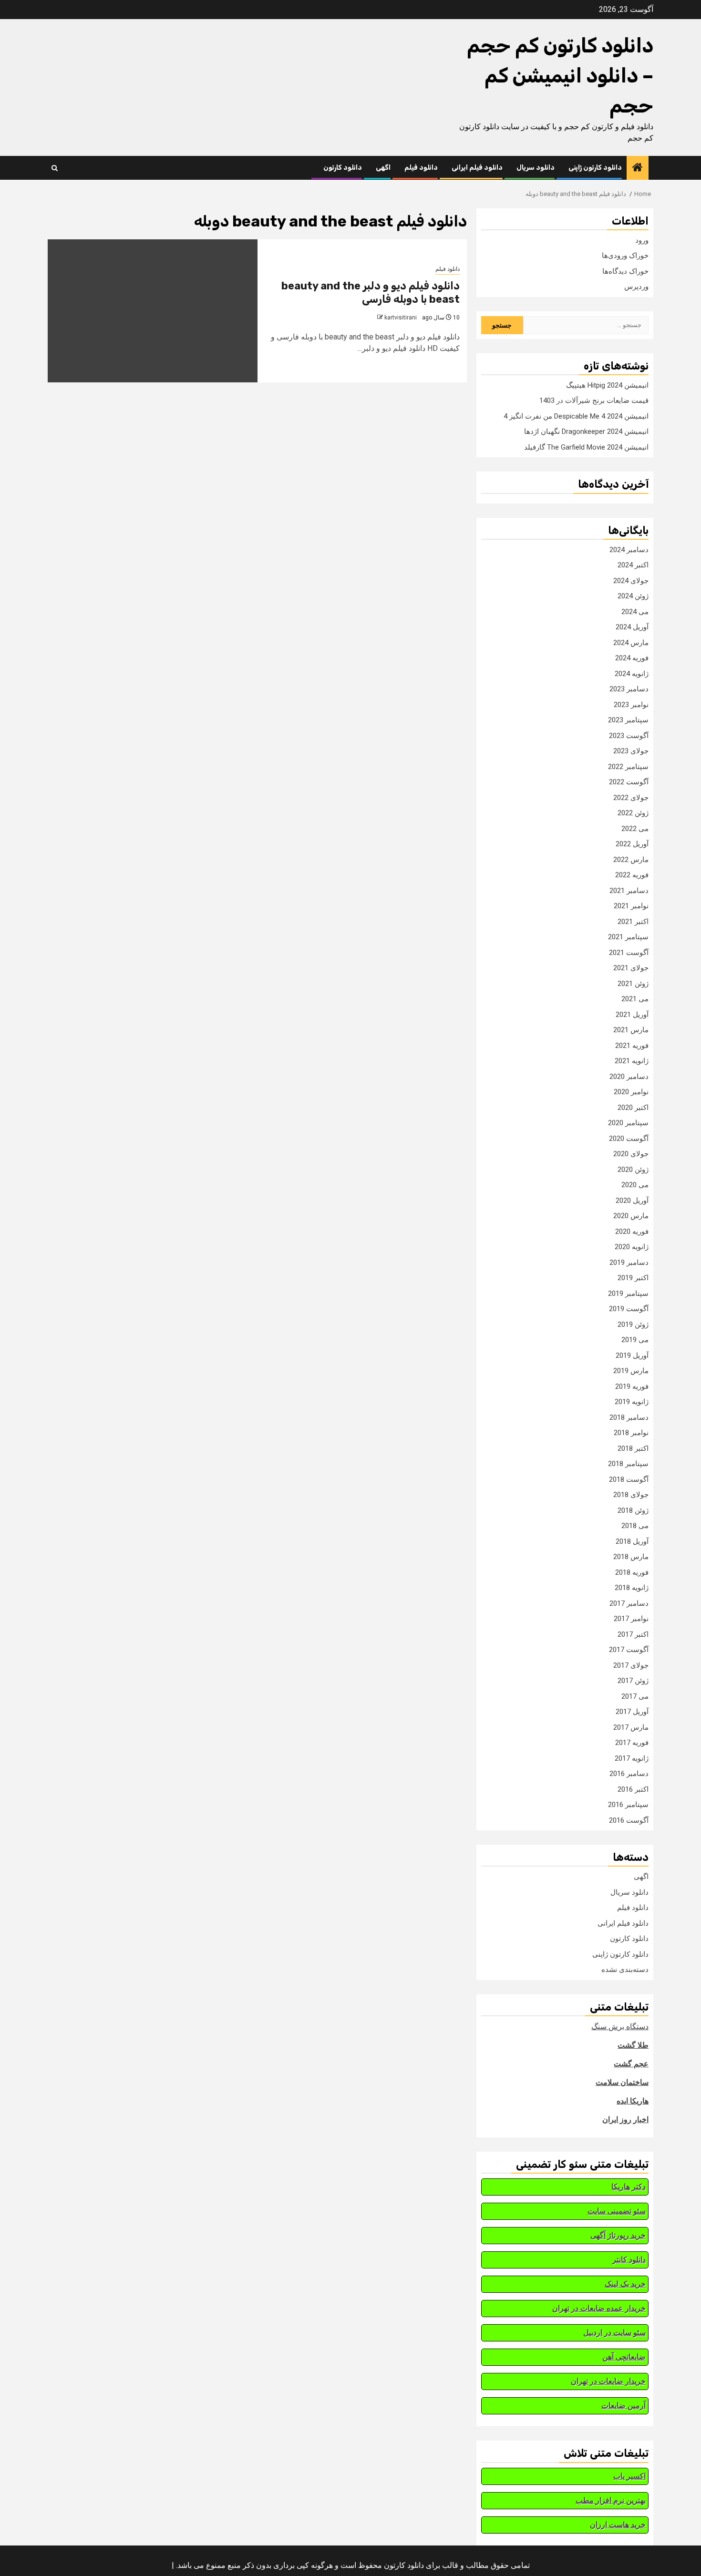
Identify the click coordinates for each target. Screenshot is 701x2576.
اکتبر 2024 (633, 565)
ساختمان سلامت (622, 2082)
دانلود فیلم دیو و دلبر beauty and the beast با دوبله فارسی (371, 293)
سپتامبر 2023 (628, 720)
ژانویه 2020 (632, 1247)
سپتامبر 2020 (628, 1123)
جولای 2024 (631, 581)
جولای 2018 (631, 1495)
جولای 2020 (631, 1154)
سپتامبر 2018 (628, 1464)
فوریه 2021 (632, 1046)
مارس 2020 (631, 1216)
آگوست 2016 (629, 1820)
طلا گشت (633, 2045)
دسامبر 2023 (629, 689)
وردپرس (636, 287)
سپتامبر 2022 (628, 767)
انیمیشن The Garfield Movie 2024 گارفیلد (586, 447)
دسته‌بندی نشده (625, 1970)
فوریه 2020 (632, 1232)
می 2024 (635, 612)
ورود (642, 240)
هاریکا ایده (633, 2101)
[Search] (55, 168)
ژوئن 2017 (633, 1681)
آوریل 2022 (632, 844)
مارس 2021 (631, 1030)
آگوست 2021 (629, 953)
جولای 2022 (631, 798)
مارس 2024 (631, 643)
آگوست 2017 (629, 1650)
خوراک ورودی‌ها (625, 256)
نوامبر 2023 (631, 705)
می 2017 (635, 1696)
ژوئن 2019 (633, 1324)
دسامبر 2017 (629, 1603)
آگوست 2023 (629, 736)
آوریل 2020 (632, 1201)
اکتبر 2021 (633, 922)
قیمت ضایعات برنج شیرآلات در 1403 (594, 400)
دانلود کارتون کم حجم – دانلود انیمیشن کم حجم (560, 76)
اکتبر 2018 (633, 1448)
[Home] (638, 168)
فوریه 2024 (632, 658)
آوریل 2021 (632, 1015)
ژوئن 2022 (633, 813)
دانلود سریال (536, 168)
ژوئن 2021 (633, 984)
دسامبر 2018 (629, 1417)
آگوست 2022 (629, 782)
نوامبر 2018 (631, 1433)
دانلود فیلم (421, 168)
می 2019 (635, 1340)
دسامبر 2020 (629, 1077)
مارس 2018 (631, 1557)
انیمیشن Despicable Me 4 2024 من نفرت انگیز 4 (576, 416)
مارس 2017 (631, 1727)
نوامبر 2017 (631, 1619)
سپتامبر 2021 (628, 937)
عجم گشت (631, 2064)
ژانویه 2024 (632, 674)
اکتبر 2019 (633, 1278)
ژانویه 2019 (632, 1402)
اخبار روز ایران (625, 2119)
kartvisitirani (401, 318)
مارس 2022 (631, 860)
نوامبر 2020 (631, 1092)
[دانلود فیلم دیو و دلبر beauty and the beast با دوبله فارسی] (153, 311)
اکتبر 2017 (633, 1634)
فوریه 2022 (632, 875)
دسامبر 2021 (629, 891)
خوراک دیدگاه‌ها (625, 271)
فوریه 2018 (632, 1572)
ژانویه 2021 (632, 1061)
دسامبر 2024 (629, 550)
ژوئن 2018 (633, 1510)
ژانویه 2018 (632, 1588)
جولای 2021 (631, 968)
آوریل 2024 (632, 627)
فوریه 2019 (632, 1386)
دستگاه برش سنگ (620, 2027)
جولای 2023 (631, 751)
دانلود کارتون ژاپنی (595, 168)
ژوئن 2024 (633, 596)
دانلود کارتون (343, 168)
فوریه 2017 (632, 1743)
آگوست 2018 (629, 1479)
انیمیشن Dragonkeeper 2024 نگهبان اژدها (586, 431)
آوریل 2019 (632, 1355)
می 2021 (635, 999)
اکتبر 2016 (633, 1789)
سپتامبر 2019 (628, 1293)
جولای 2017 (631, 1665)
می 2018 (635, 1526)
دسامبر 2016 (629, 1774)
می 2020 (635, 1185)
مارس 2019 (631, 1371)
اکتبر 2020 (633, 1108)
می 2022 (635, 829)
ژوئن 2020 (633, 1170)
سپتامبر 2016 (628, 1805)
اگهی (383, 168)
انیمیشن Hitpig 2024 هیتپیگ (607, 385)
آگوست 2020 (629, 1139)
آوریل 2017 (632, 1712)
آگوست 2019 (629, 1309)
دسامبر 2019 (629, 1262)
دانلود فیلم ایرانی (477, 168)
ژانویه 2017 (632, 1758)
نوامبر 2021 (631, 906)
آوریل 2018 (632, 1541)
